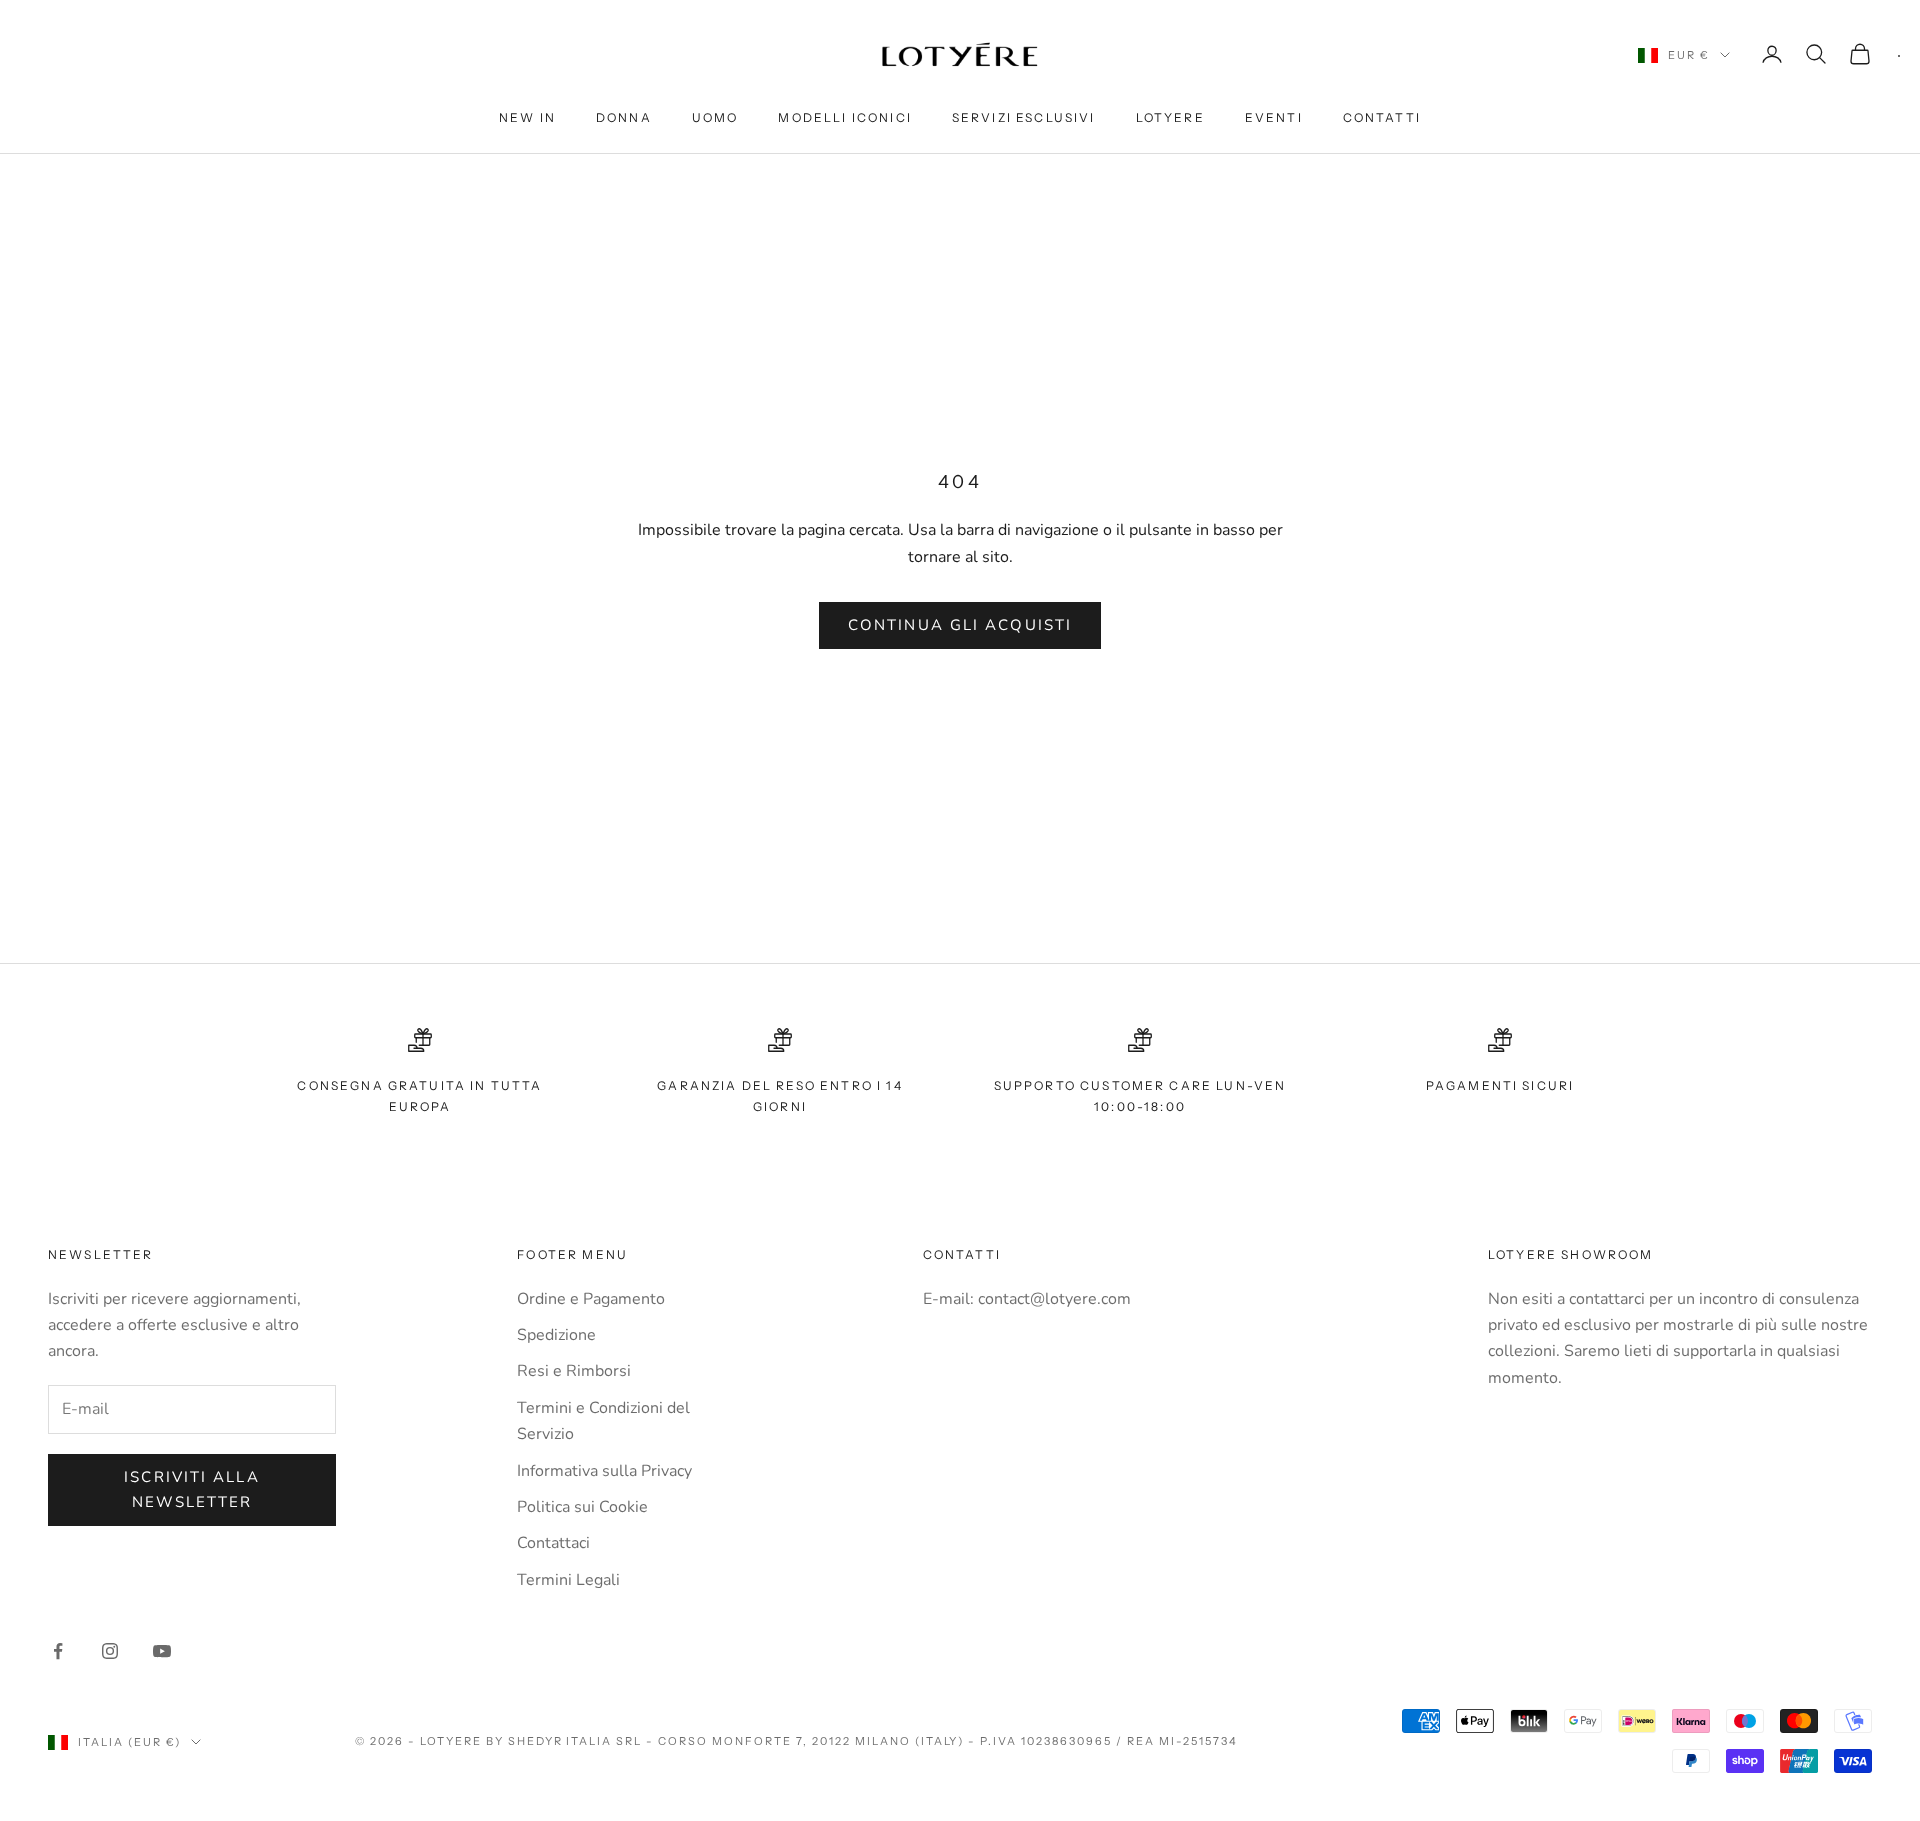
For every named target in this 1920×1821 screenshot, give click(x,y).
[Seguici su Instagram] (110, 1651)
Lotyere (1170, 117)
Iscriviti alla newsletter (191, 1489)
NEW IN (527, 117)
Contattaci (553, 1543)
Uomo (715, 117)
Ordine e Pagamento (591, 1299)
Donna (624, 117)
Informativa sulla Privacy (604, 1471)
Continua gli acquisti (960, 625)
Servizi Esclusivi (1024, 117)
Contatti (1382, 117)
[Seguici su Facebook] (58, 1651)
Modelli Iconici (844, 117)
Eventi (1274, 117)
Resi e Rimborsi (574, 1371)
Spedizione (556, 1335)
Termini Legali (568, 1580)
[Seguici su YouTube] (162, 1651)
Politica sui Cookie (582, 1507)
